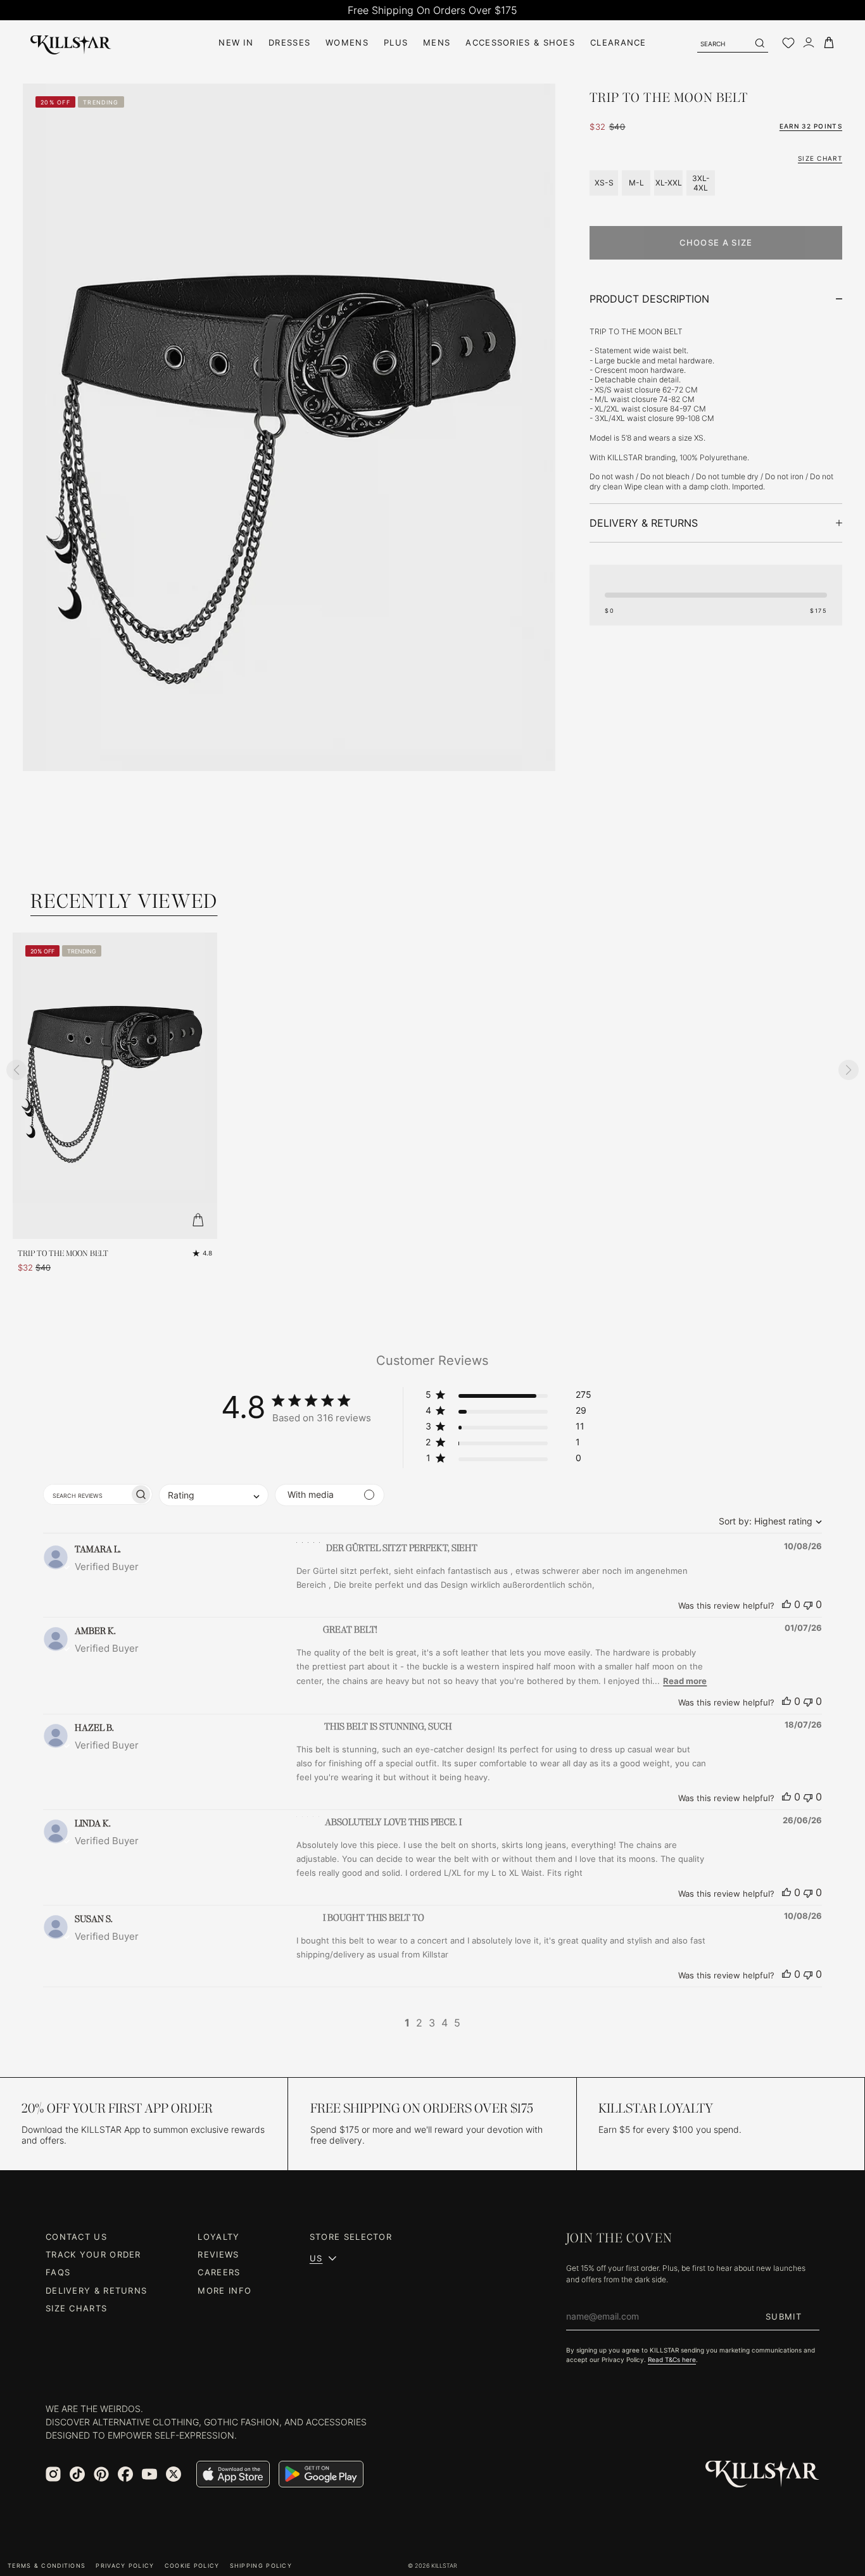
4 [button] (445, 2023)
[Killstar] (762, 2474)
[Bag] (829, 43)
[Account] (809, 43)
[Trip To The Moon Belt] (115, 1086)
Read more (685, 1681)
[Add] (198, 1220)
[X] (174, 2474)
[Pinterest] (101, 2474)
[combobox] (767, 1521)
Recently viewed (124, 901)
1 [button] (407, 2023)
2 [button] (419, 2023)
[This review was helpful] (786, 1604)
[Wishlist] (788, 43)
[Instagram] (53, 2474)
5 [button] (457, 2023)
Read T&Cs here (672, 2359)
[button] (508, 1397)
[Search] (759, 43)
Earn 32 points (811, 126)
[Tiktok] (77, 2474)
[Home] (71, 43)
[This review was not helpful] (808, 1604)
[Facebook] (125, 2474)
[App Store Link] (233, 2474)
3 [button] (432, 2023)
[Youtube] (149, 2474)
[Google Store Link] (321, 2474)
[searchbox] (86, 1494)
